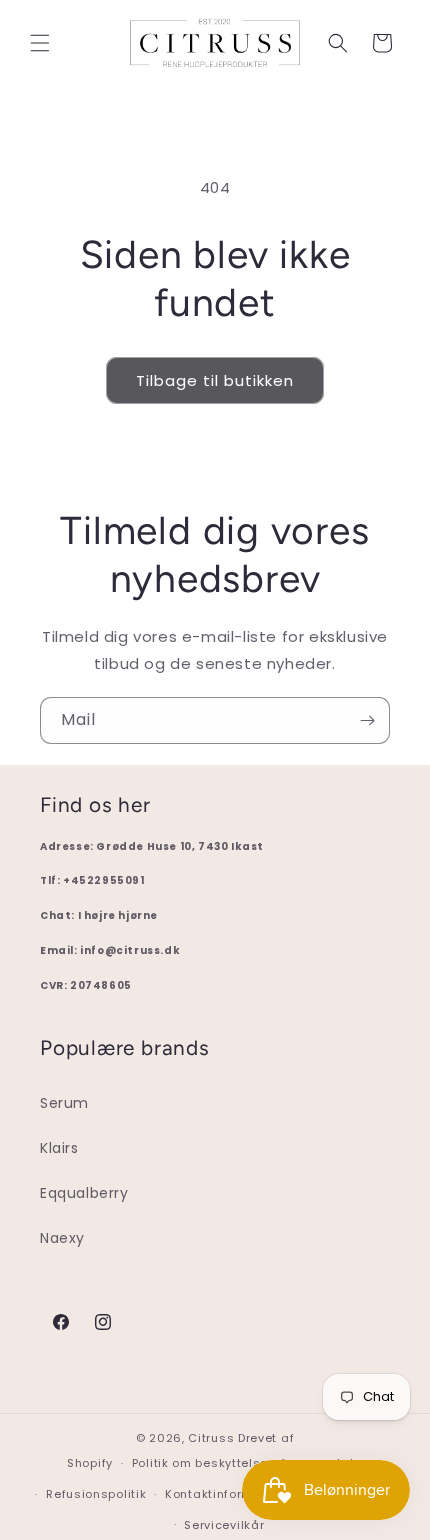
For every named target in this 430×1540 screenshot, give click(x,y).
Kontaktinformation (225, 1494)
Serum (64, 1103)
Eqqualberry (84, 1193)
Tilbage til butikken (215, 380)
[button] (40, 43)
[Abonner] (367, 720)
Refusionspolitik (96, 1494)
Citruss (213, 1438)
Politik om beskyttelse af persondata (247, 1463)
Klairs (59, 1148)
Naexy (62, 1238)
